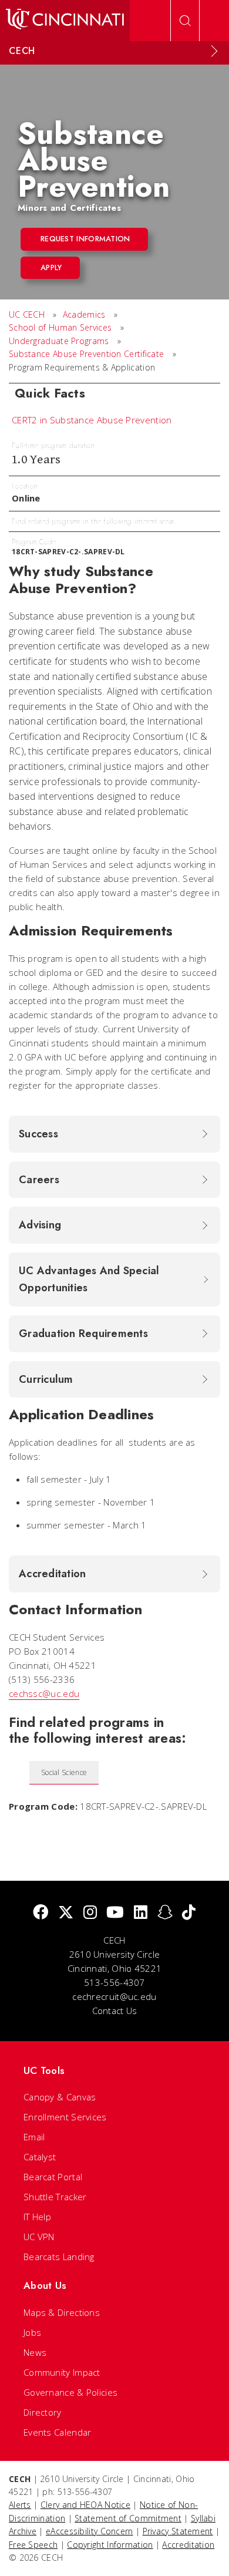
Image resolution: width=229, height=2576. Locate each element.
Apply (51, 267)
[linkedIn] (141, 1913)
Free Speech (33, 2545)
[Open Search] (185, 21)
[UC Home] (65, 21)
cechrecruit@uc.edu (114, 1996)
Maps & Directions (62, 2312)
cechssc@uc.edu (44, 1693)
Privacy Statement (178, 2531)
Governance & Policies (70, 2392)
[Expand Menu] (214, 51)
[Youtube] (115, 1913)
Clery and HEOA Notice (85, 2505)
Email (34, 2137)
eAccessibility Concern (90, 2531)
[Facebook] (41, 1913)
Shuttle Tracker (55, 2197)
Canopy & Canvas (60, 2097)
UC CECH (27, 314)
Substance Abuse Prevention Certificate (86, 354)
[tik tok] (189, 1913)
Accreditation (188, 2545)
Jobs (32, 2332)
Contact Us (115, 2011)
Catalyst (40, 2157)
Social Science (64, 1772)
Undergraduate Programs (59, 341)
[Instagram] (90, 1913)
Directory (43, 2412)
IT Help (37, 2217)
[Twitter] (66, 1913)
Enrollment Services (65, 2117)
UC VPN (39, 2237)
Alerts (20, 2505)
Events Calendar (58, 2432)
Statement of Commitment (128, 2518)
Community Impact (62, 2372)
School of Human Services (60, 327)
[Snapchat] (165, 1913)
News (35, 2352)
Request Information (85, 239)
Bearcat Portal (53, 2177)
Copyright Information (110, 2545)
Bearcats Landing (59, 2257)
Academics (84, 314)
